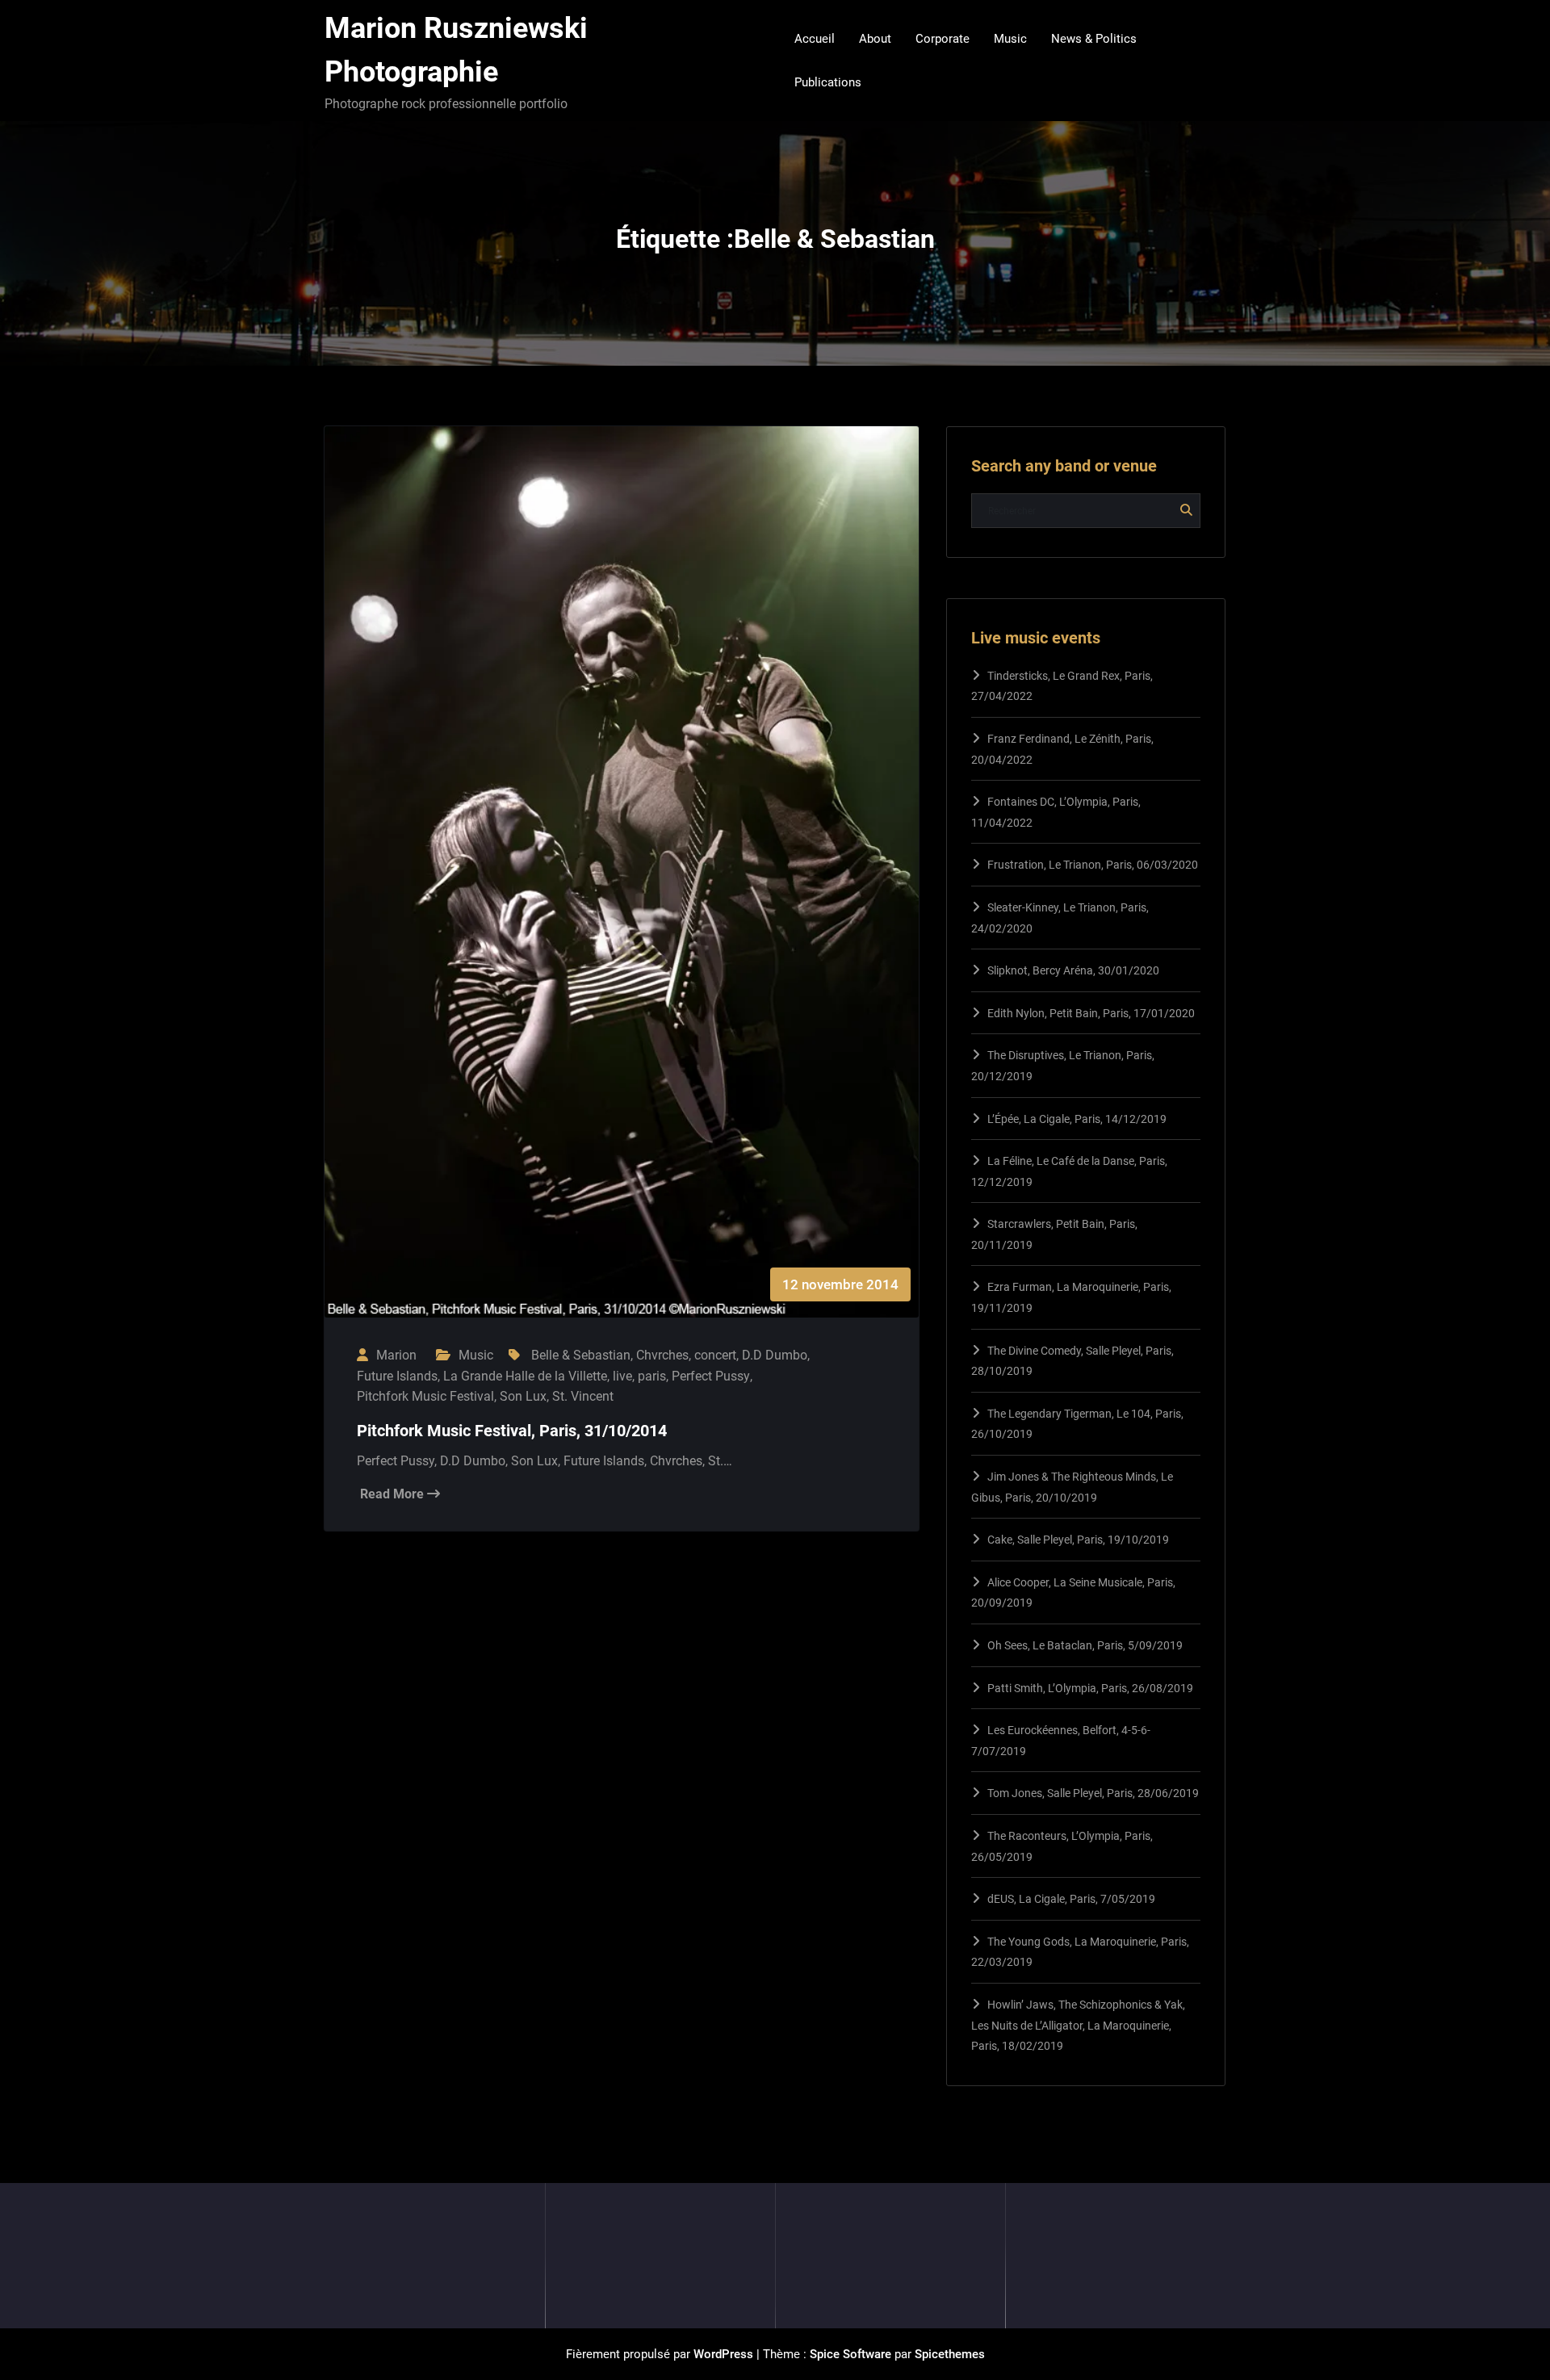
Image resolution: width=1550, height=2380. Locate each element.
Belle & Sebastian (581, 1355)
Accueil (815, 39)
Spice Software (850, 2354)
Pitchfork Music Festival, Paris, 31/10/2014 (512, 1431)
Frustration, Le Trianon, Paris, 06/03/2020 (1093, 865)
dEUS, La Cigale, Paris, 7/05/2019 (1071, 1899)
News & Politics (1094, 39)
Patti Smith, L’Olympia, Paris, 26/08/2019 (1090, 1688)
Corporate (943, 39)
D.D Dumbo (775, 1355)
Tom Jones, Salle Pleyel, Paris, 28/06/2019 (1093, 1793)
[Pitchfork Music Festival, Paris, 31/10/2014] (622, 888)
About (875, 39)
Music (1010, 39)
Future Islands (397, 1376)
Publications (828, 82)
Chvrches (662, 1355)
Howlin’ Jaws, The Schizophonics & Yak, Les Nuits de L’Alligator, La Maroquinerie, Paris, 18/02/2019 (1078, 2025)
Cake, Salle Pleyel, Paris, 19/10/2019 (1078, 1540)
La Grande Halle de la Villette (525, 1376)
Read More (394, 1494)
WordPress (723, 2354)
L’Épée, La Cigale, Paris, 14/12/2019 (1077, 1119)
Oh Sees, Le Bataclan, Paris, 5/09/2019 (1085, 1645)
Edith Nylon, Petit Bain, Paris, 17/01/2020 (1091, 1013)
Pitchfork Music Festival (425, 1396)
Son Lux (523, 1396)
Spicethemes (950, 2354)
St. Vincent (583, 1396)
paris (652, 1376)
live (622, 1376)
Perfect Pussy (711, 1376)
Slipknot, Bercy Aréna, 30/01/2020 (1073, 970)
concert (715, 1355)
